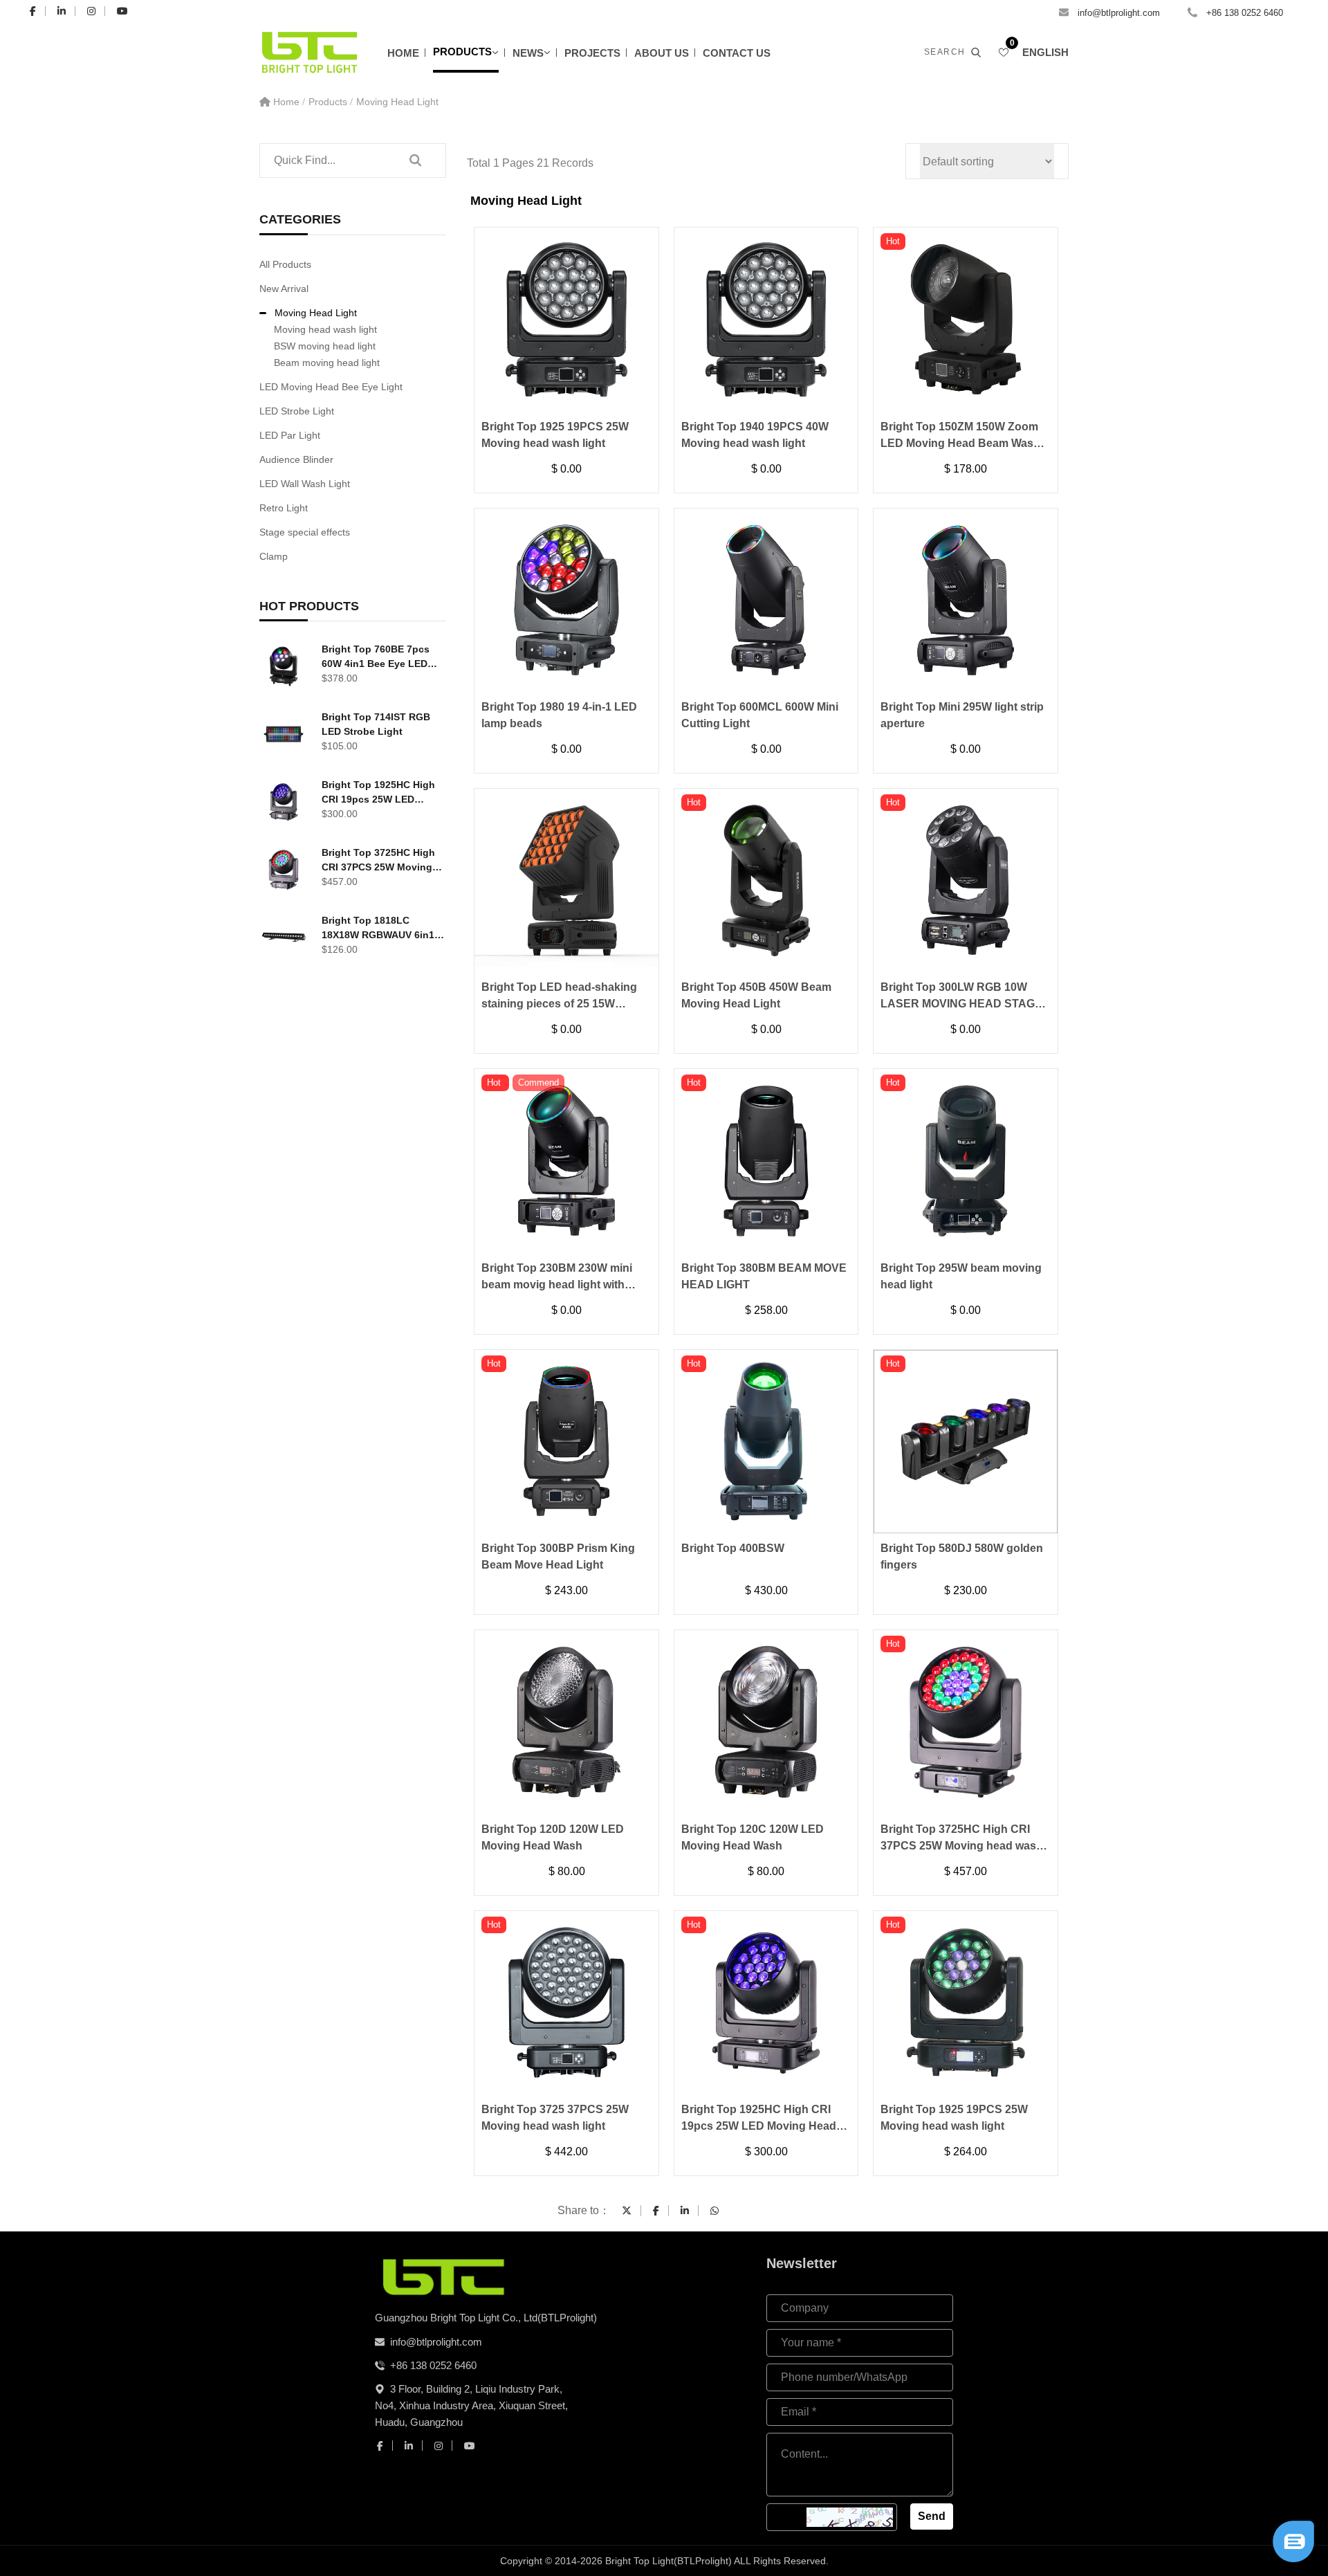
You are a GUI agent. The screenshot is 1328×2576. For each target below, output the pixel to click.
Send (932, 2516)
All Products (285, 264)
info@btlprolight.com (1119, 13)
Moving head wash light (325, 329)
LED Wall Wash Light (305, 484)
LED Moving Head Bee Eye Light (331, 387)
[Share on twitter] (627, 2211)
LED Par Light (290, 435)
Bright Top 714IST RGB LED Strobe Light (376, 724)
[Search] (415, 161)
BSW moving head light (325, 346)
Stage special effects (305, 532)
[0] (1004, 53)
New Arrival (284, 289)
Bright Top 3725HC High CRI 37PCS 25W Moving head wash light (378, 861)
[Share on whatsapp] (714, 2211)
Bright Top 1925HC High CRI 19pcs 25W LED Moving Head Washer (378, 793)
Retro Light (284, 508)
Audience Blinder (296, 459)
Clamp (274, 556)
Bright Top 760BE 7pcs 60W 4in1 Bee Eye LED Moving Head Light (376, 657)
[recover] (1293, 2540)
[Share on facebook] (656, 2211)
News (528, 53)
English (1045, 52)
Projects (592, 53)
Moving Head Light (397, 102)
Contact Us (737, 53)
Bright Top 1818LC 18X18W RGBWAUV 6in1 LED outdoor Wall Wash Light (378, 929)
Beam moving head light (327, 363)
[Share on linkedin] (685, 2211)
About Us (662, 53)
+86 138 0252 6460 (1245, 13)
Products (462, 52)
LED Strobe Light (297, 411)
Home (403, 53)
